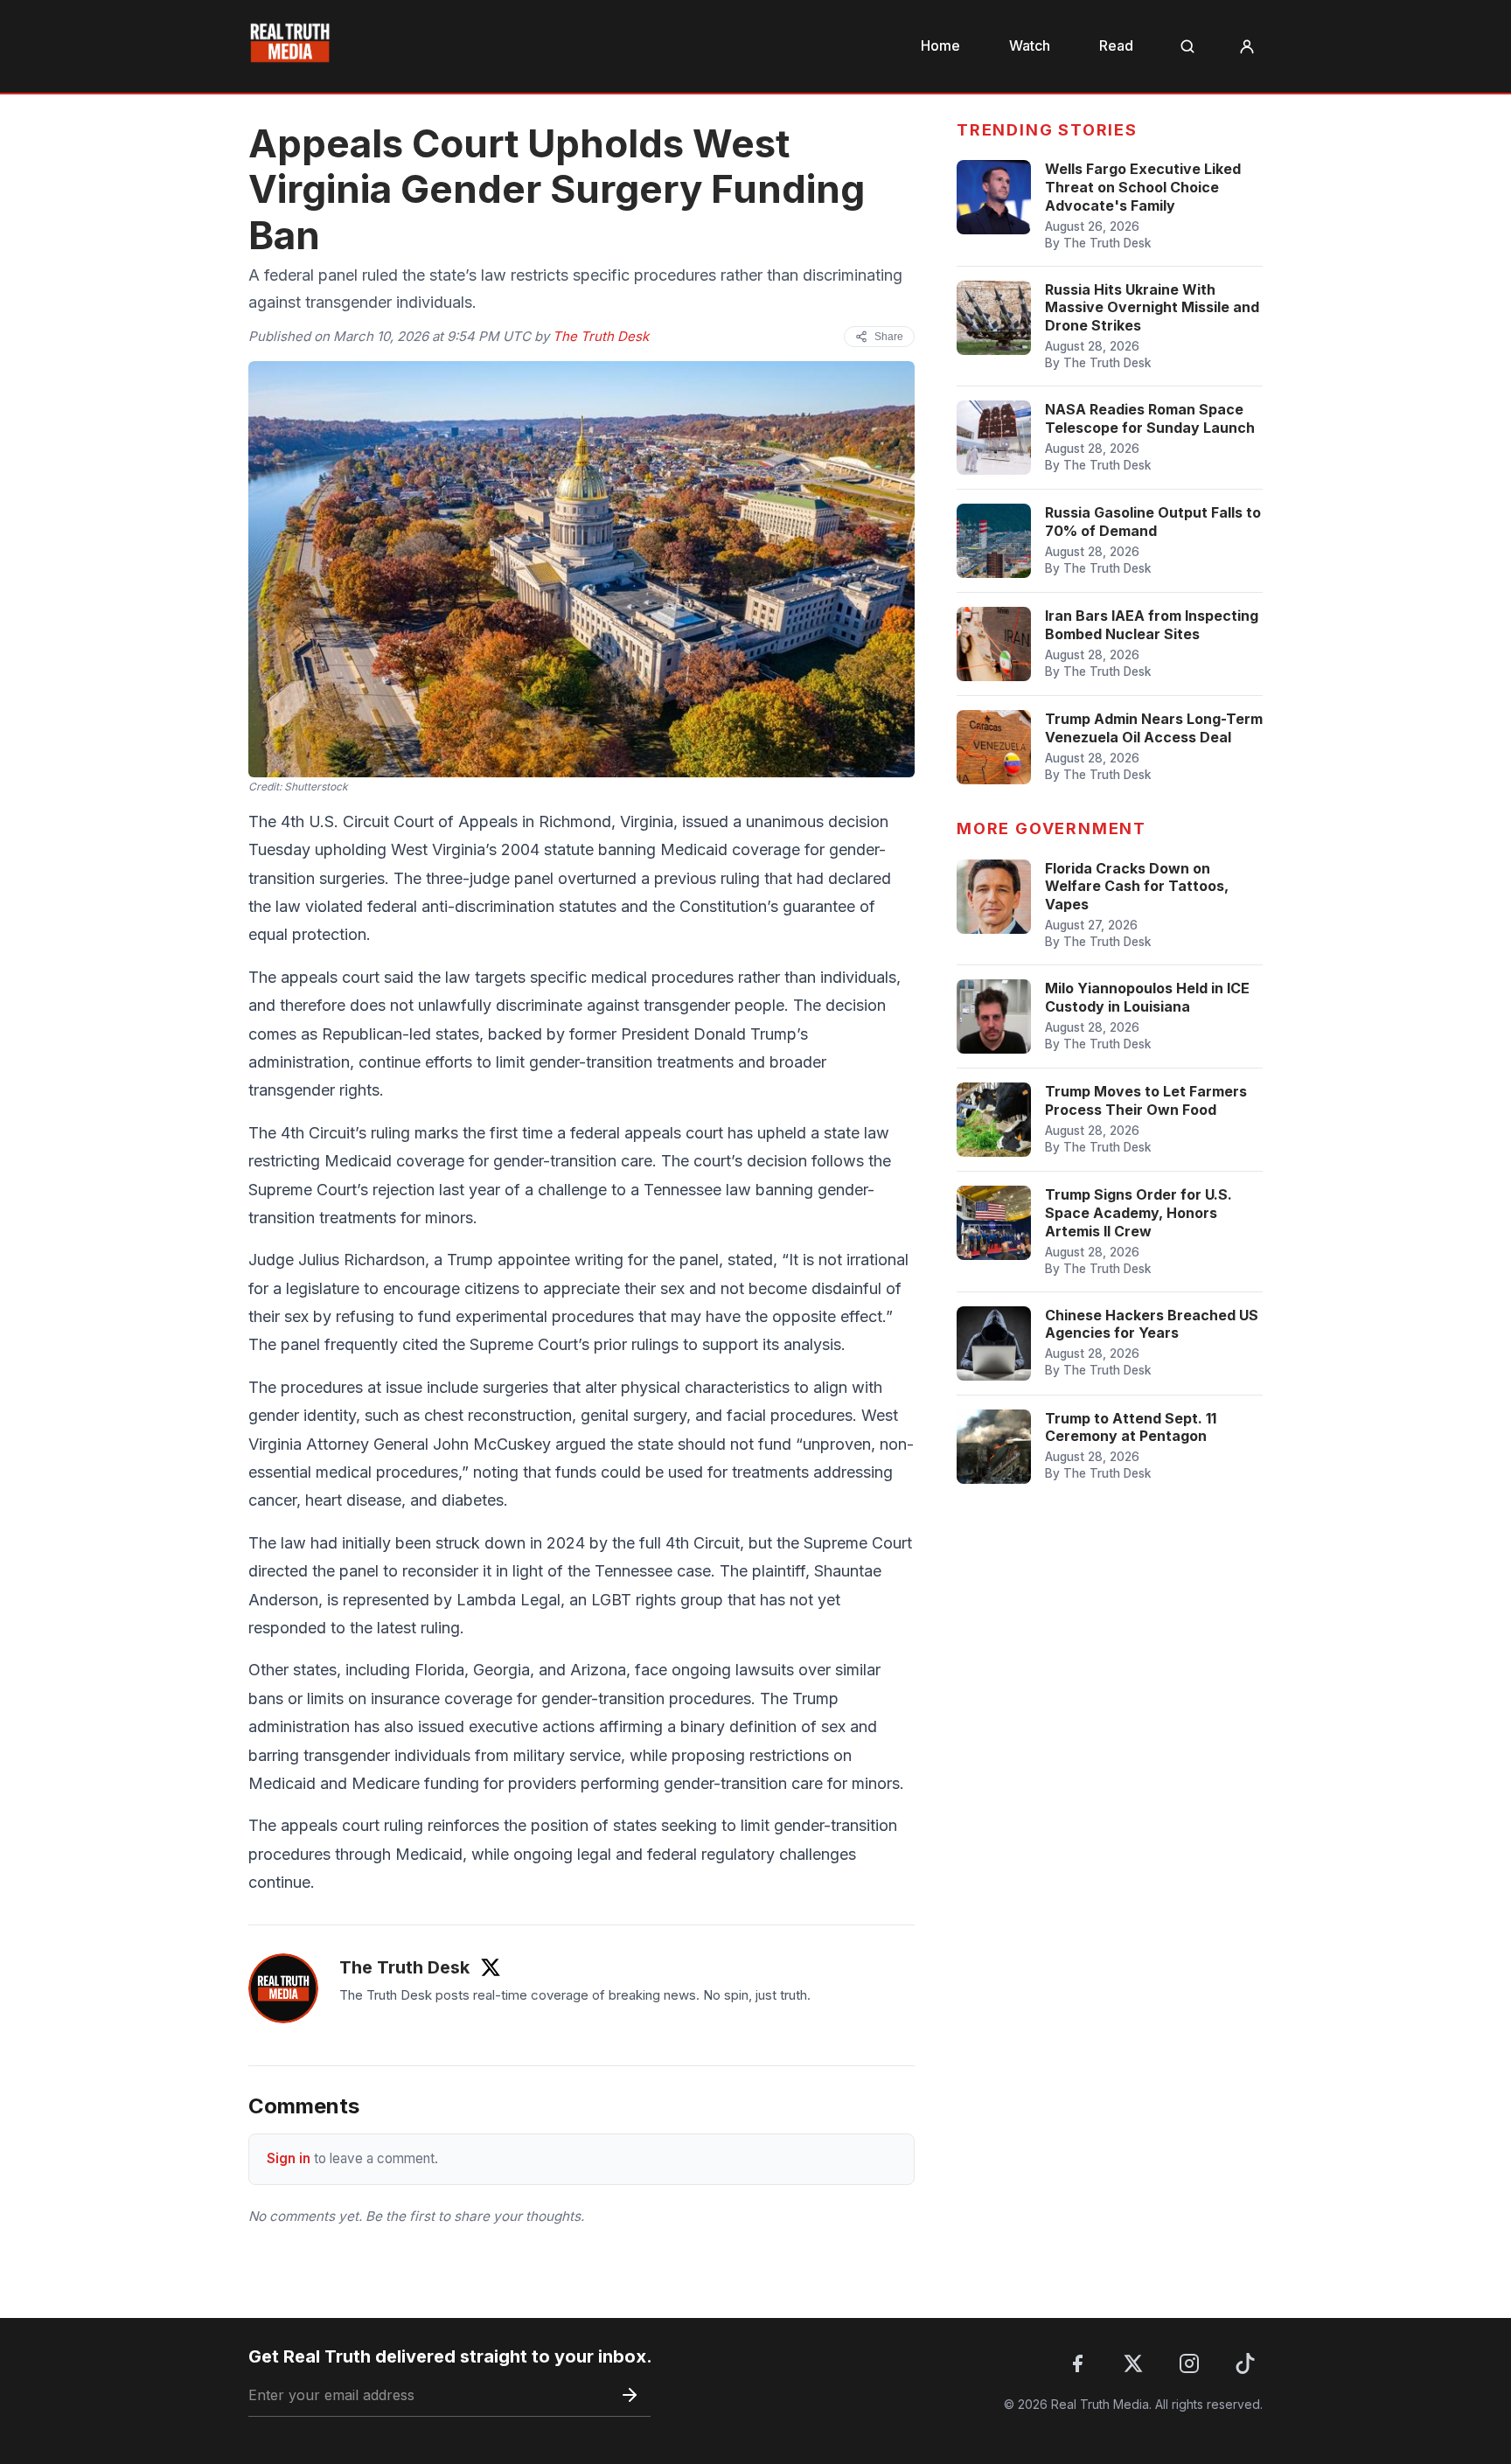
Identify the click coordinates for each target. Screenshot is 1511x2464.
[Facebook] (1077, 2363)
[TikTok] (1245, 2363)
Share (889, 337)
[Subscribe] (630, 2395)
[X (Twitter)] (1133, 2363)
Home (940, 45)
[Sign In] (1247, 46)
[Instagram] (1189, 2363)
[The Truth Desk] (283, 1988)
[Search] (1187, 46)
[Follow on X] (491, 1967)
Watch (1030, 45)
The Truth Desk (601, 336)
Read (1116, 45)
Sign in (289, 2158)
